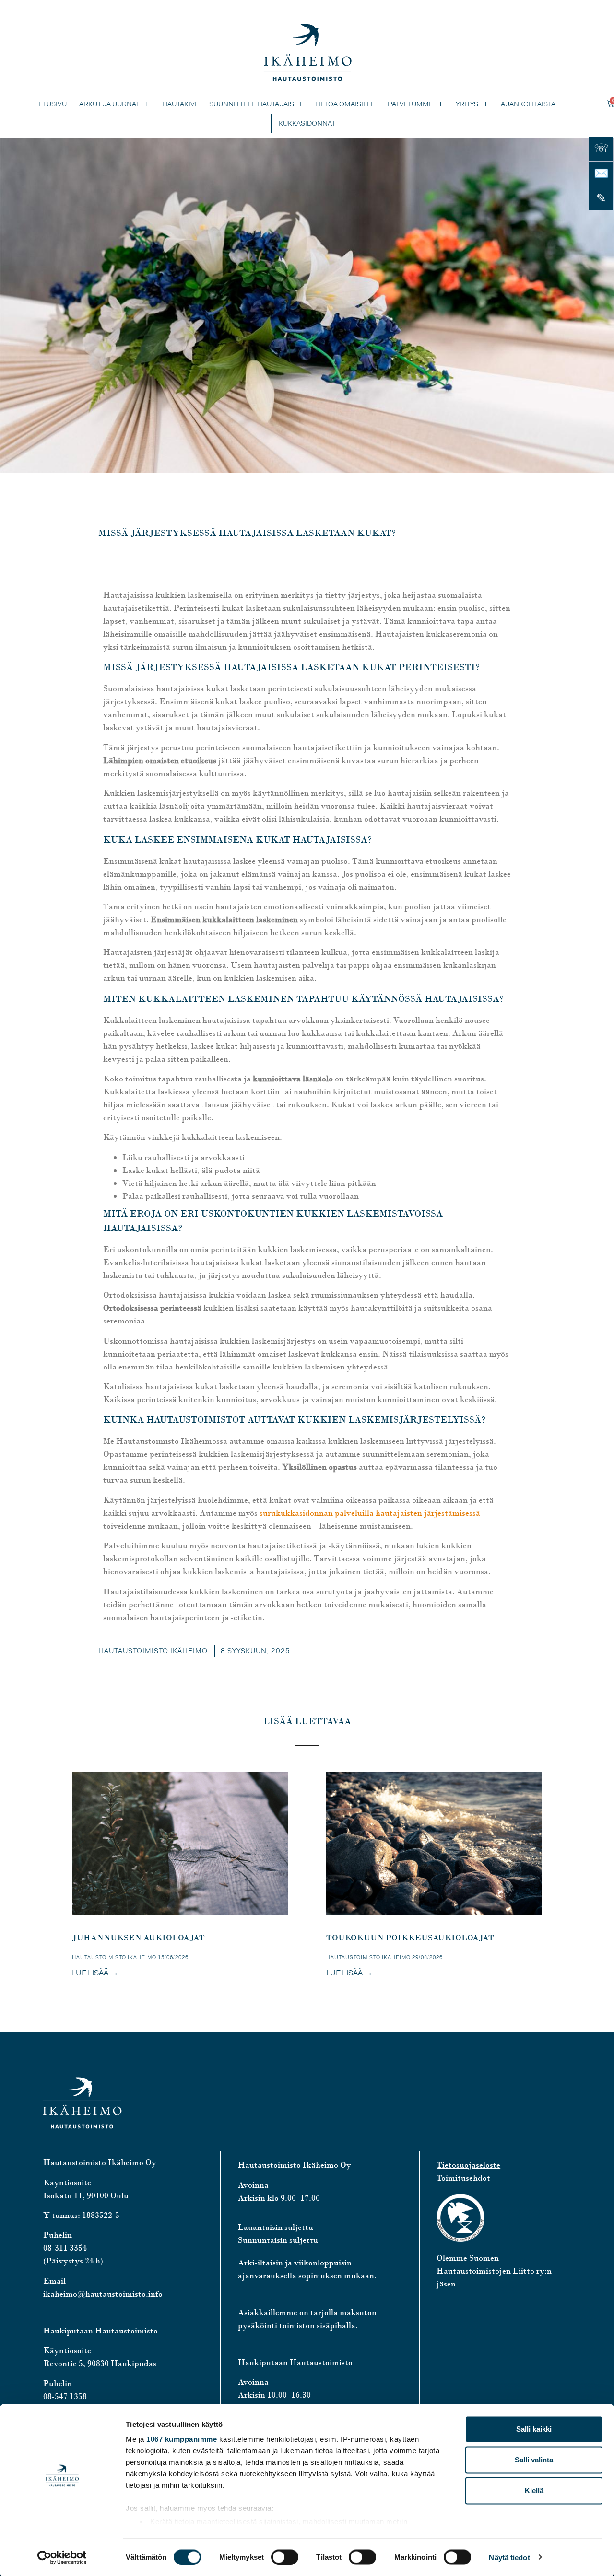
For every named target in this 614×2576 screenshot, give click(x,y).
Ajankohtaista (528, 104)
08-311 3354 (65, 2248)
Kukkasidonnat (307, 123)
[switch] (285, 2557)
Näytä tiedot (509, 2557)
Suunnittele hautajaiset (256, 104)
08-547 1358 (65, 2396)
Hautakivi (179, 104)
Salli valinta (534, 2460)
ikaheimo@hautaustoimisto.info (103, 2294)
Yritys (467, 104)
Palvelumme (410, 104)
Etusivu (53, 104)
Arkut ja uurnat (109, 104)
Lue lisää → (95, 1973)
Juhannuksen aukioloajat (138, 1938)
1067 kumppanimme (182, 2439)
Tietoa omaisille (345, 104)
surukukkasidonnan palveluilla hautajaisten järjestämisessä (370, 1513)
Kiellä (534, 2490)
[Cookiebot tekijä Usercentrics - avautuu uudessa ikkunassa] (62, 2557)
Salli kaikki (534, 2429)
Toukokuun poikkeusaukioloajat (410, 1938)
